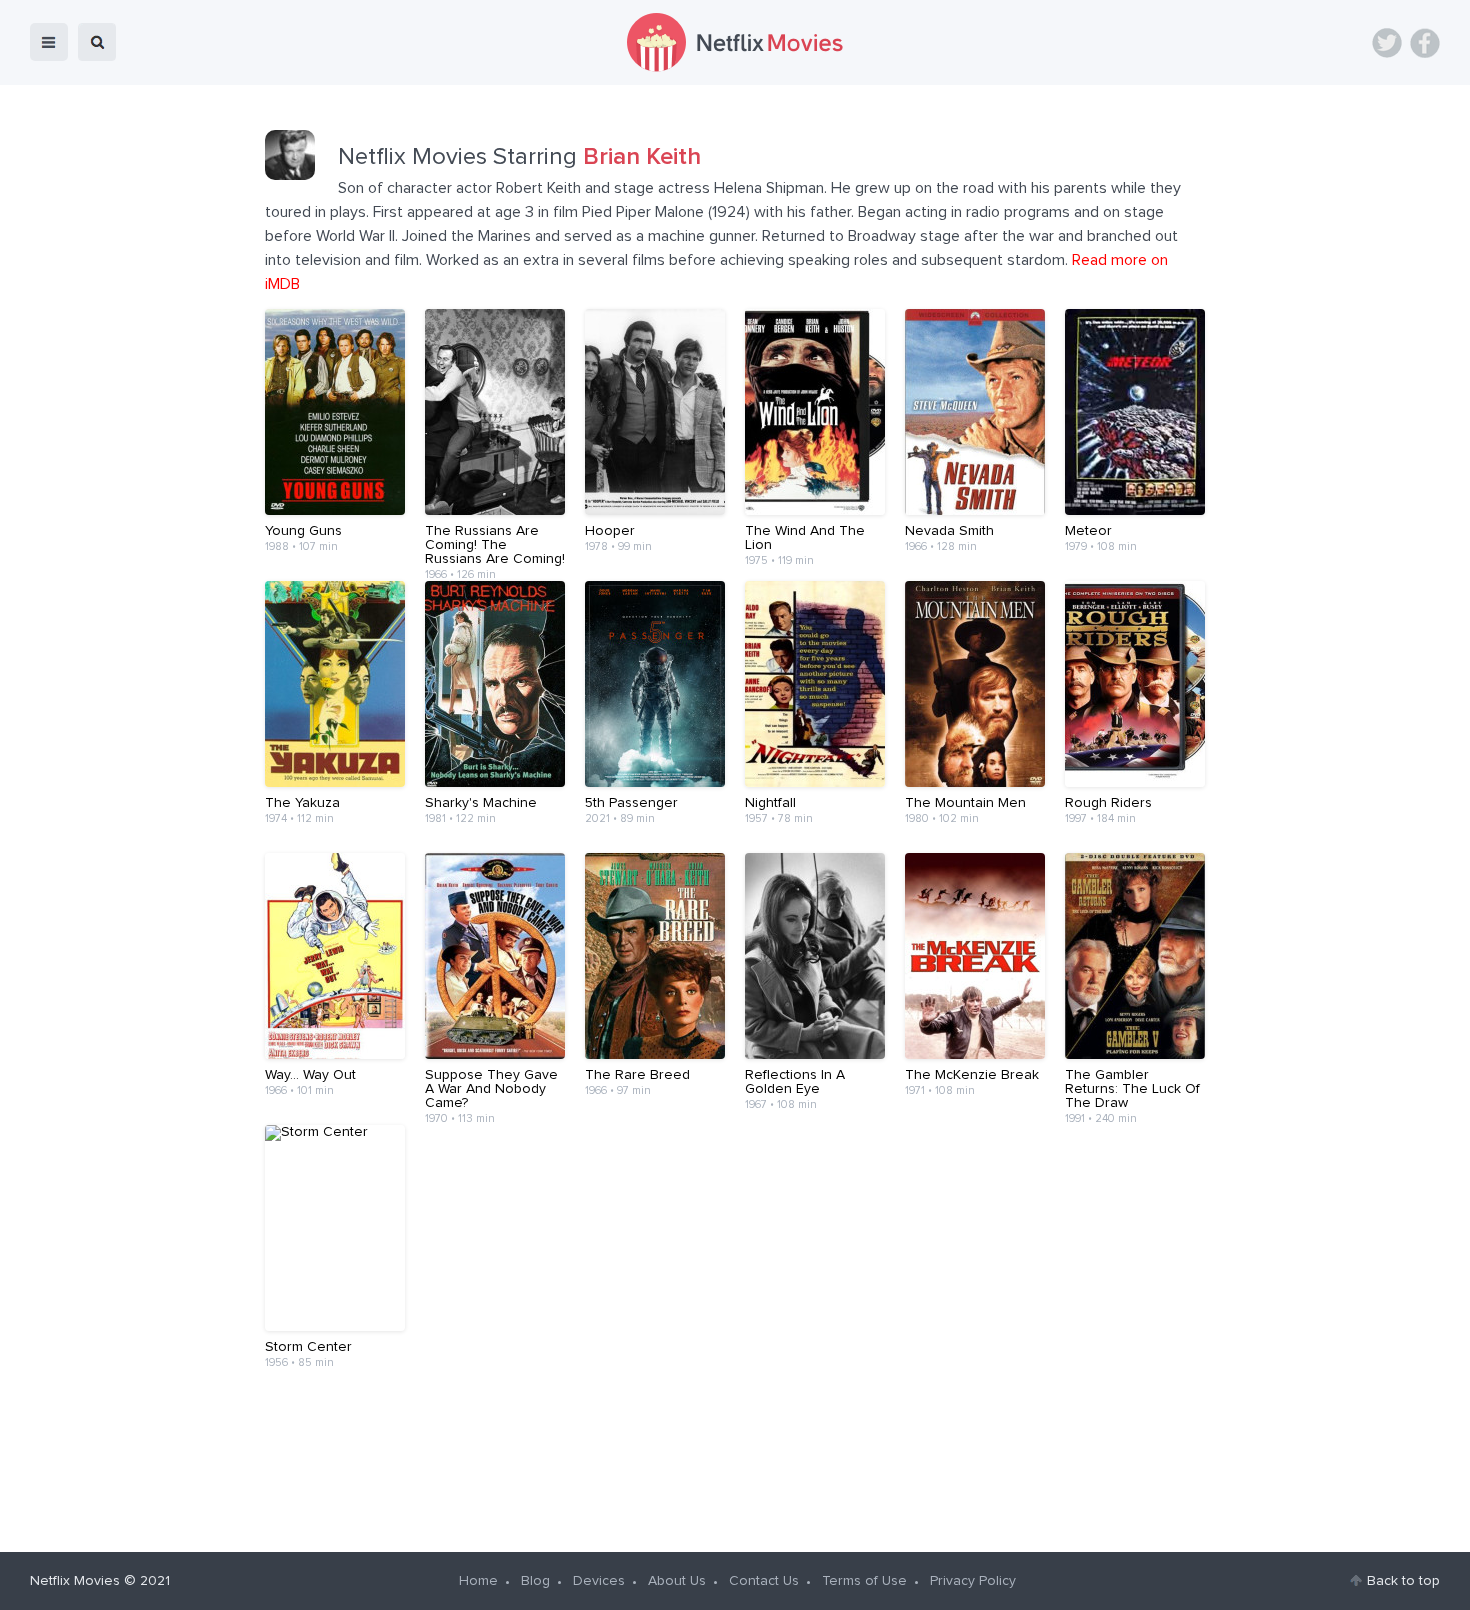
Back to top (1403, 1581)
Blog (535, 1581)
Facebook (1425, 43)
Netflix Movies (75, 1581)
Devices (599, 1581)
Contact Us (764, 1581)
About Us (677, 1581)
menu (49, 42)
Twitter (1387, 43)
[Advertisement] (735, 1460)
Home (478, 1581)
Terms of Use (864, 1581)
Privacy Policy (973, 1581)
